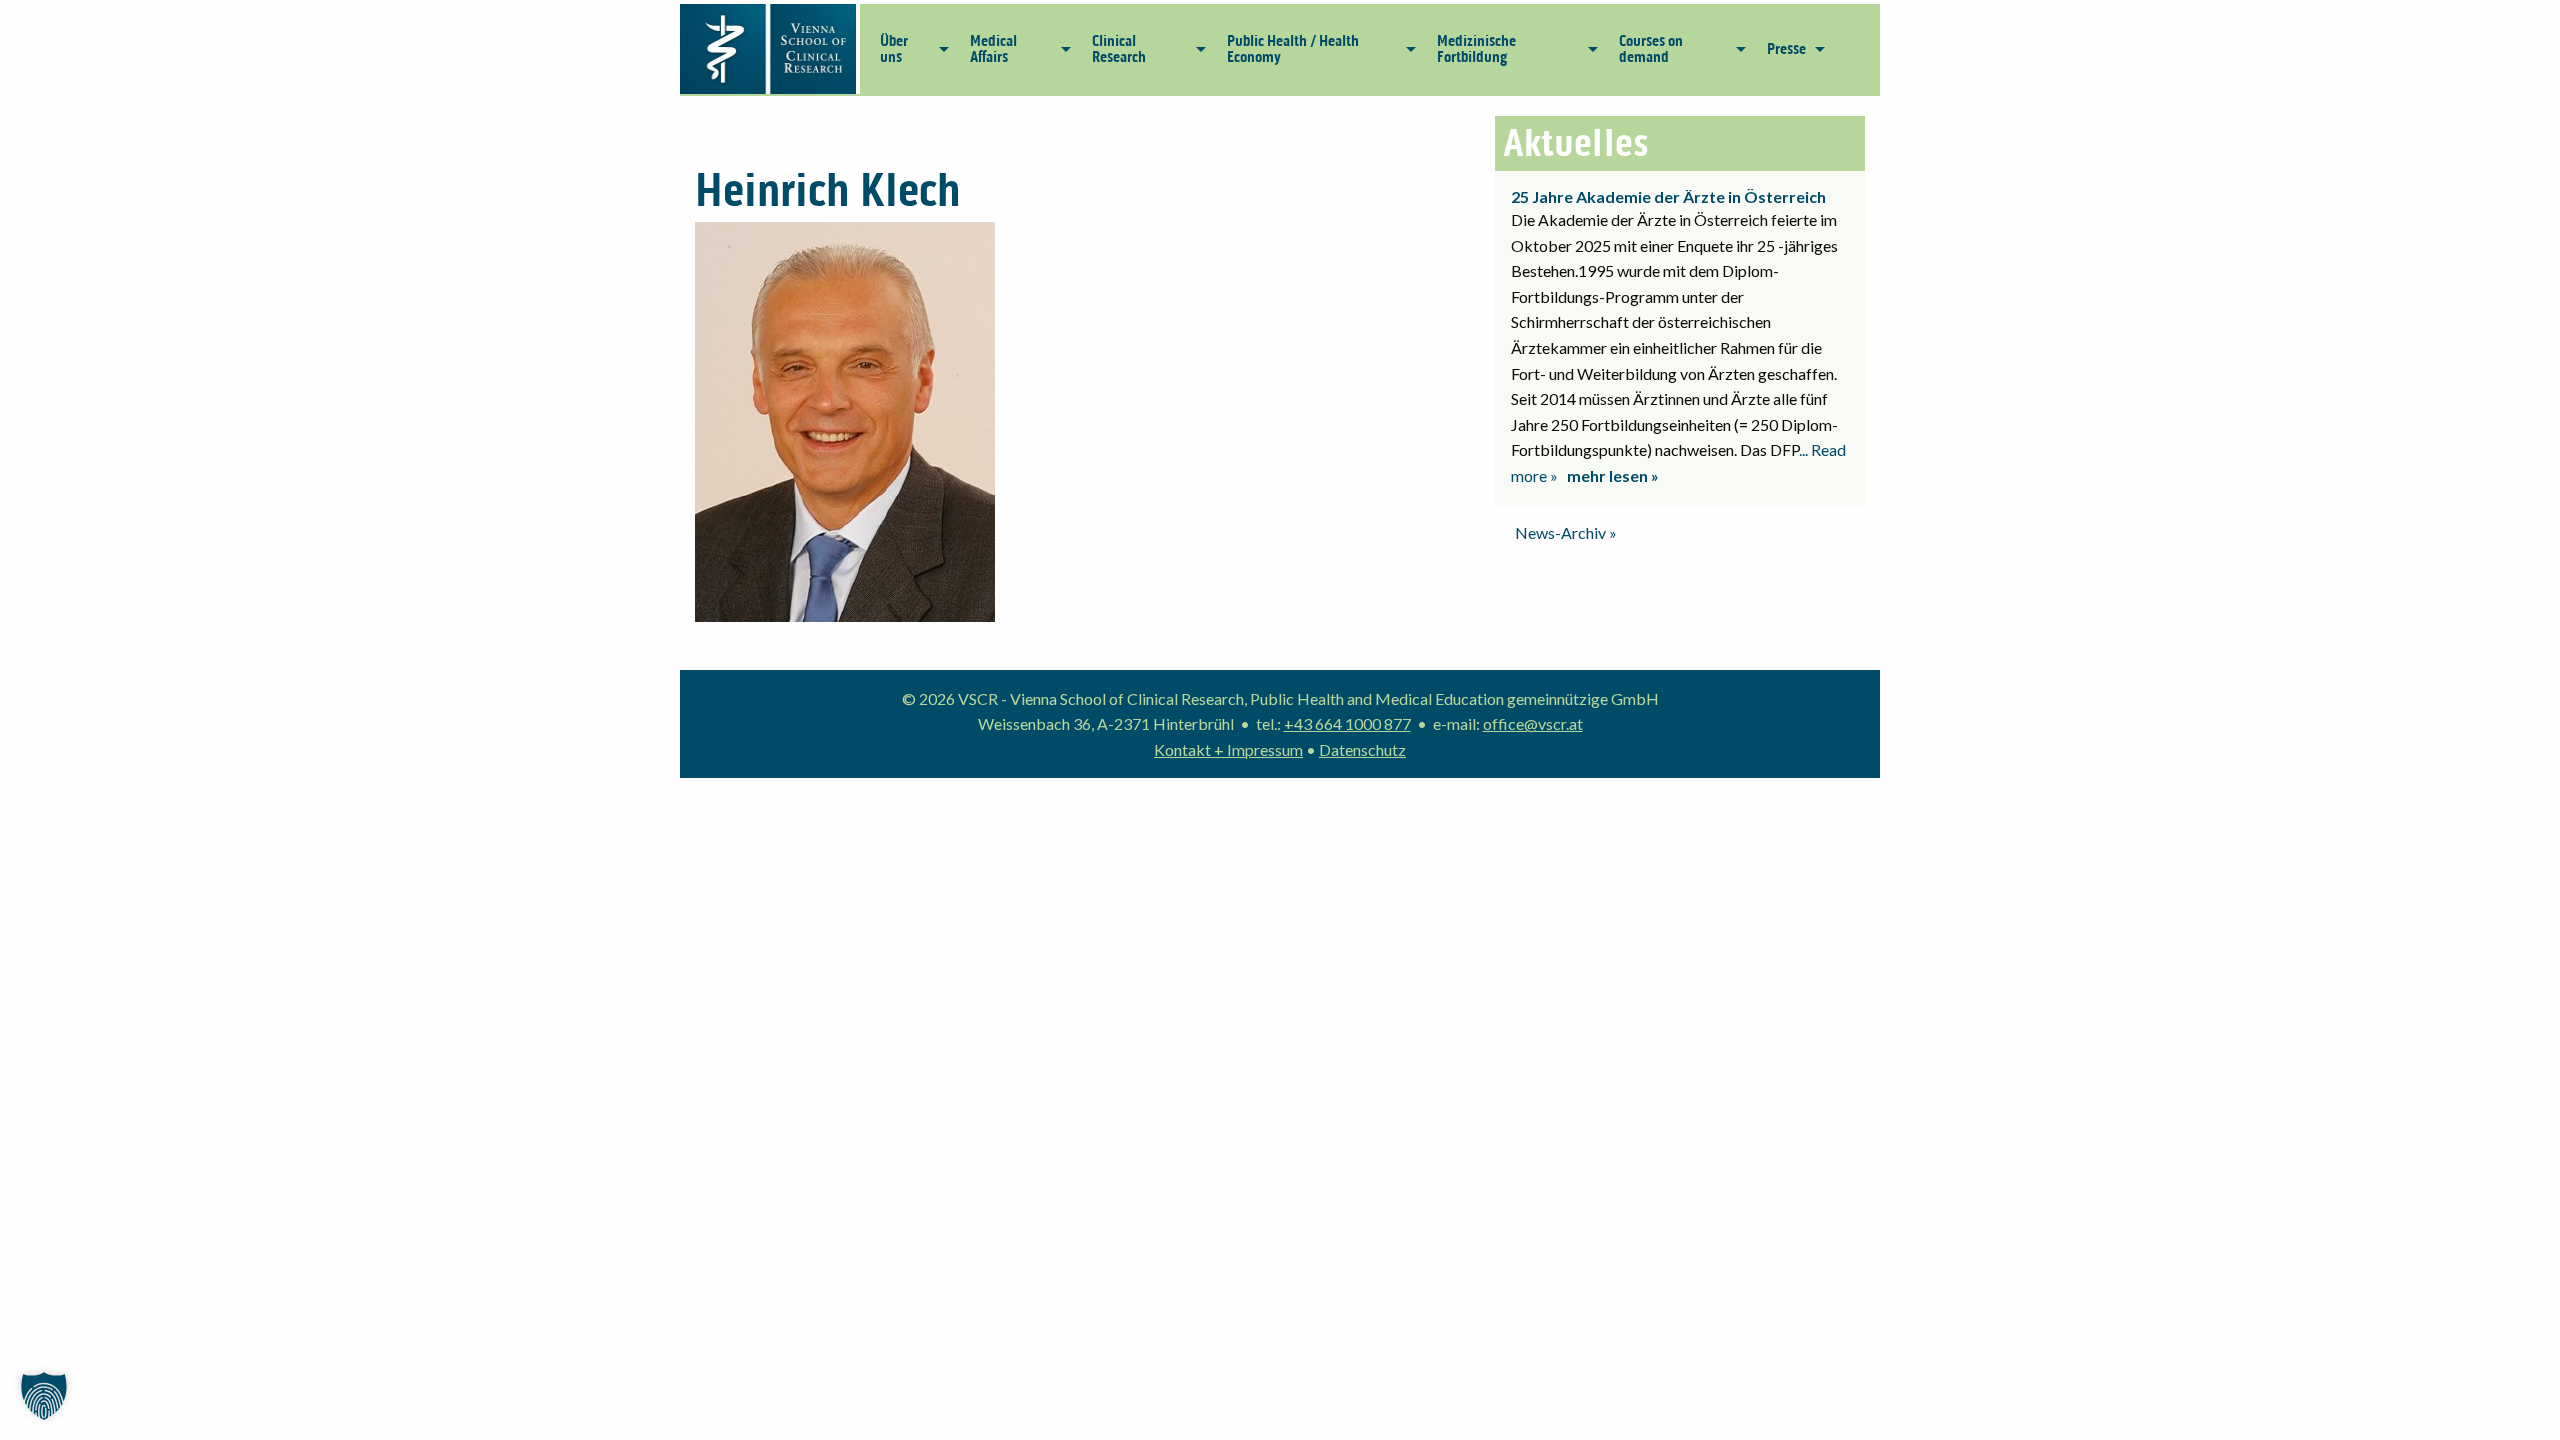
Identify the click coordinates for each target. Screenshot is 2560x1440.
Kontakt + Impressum (1228, 749)
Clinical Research (1119, 48)
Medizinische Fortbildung (1476, 48)
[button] (44, 1396)
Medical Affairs (993, 48)
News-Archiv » (1566, 532)
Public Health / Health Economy (1293, 48)
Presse (1786, 48)
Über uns (894, 48)
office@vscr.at (1533, 723)
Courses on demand (1651, 48)
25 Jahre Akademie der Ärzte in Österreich (1668, 196)
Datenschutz (1362, 749)
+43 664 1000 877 (1347, 723)
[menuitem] (909, 49)
